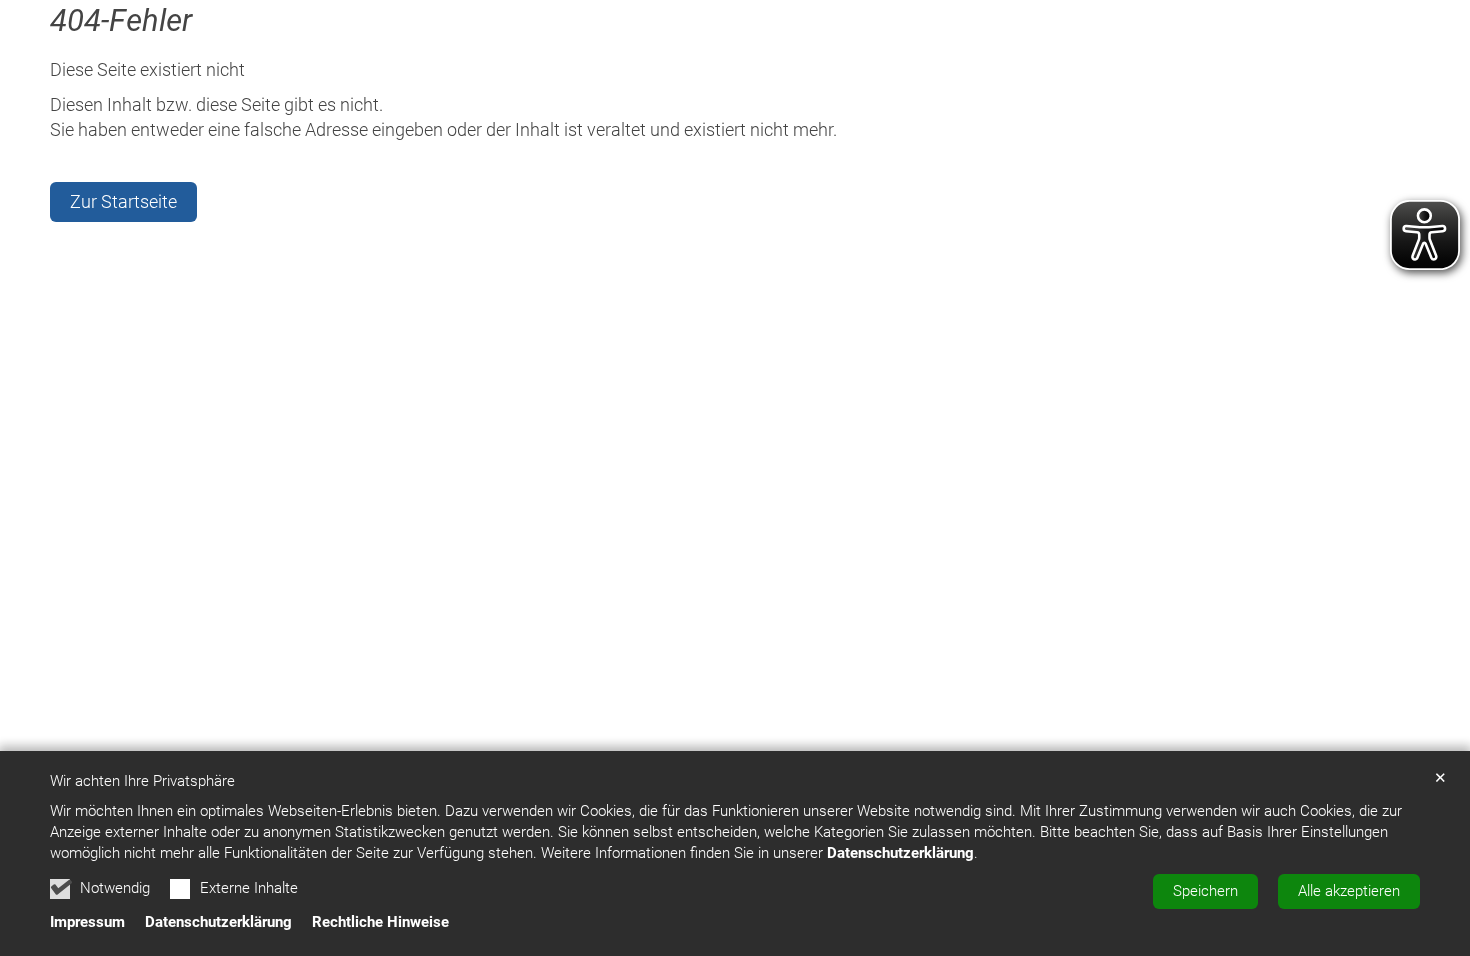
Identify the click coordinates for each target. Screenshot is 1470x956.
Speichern (1205, 891)
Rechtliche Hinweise (380, 922)
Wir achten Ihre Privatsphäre (142, 781)
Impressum (87, 922)
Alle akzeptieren (1349, 891)
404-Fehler (121, 20)
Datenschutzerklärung (900, 853)
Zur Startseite (123, 201)
